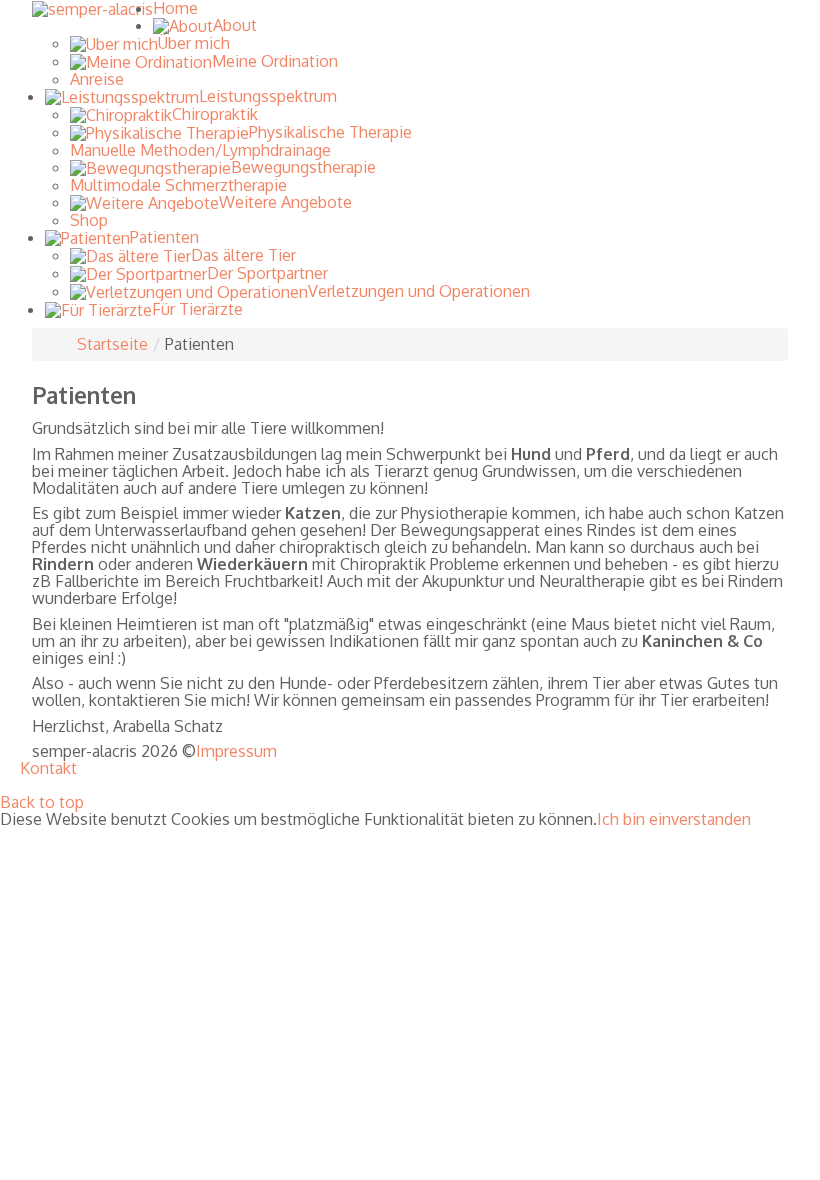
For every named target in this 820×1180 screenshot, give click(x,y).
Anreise (97, 79)
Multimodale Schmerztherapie (178, 185)
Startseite (112, 344)
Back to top (42, 802)
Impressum (236, 751)
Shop (89, 220)
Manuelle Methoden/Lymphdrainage (200, 150)
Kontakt (48, 768)
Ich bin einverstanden (674, 819)
